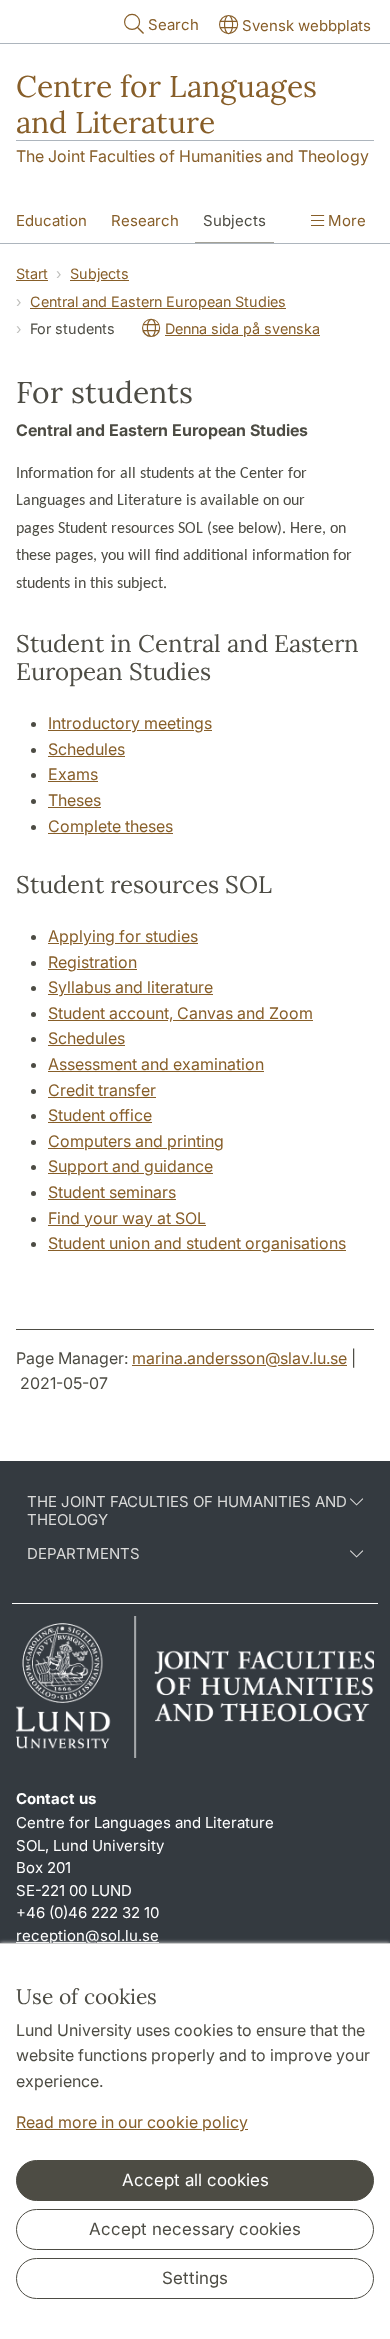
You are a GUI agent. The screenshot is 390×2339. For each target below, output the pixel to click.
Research (145, 220)
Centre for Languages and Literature (166, 104)
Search (173, 24)
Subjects (234, 220)
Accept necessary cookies (195, 2229)
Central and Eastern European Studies (158, 301)
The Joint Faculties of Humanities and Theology (192, 156)
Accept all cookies (195, 2180)
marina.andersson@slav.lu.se (239, 1358)
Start (32, 273)
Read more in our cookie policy (132, 2122)
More (345, 220)
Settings (195, 2278)
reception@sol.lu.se (87, 1935)
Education (51, 220)
